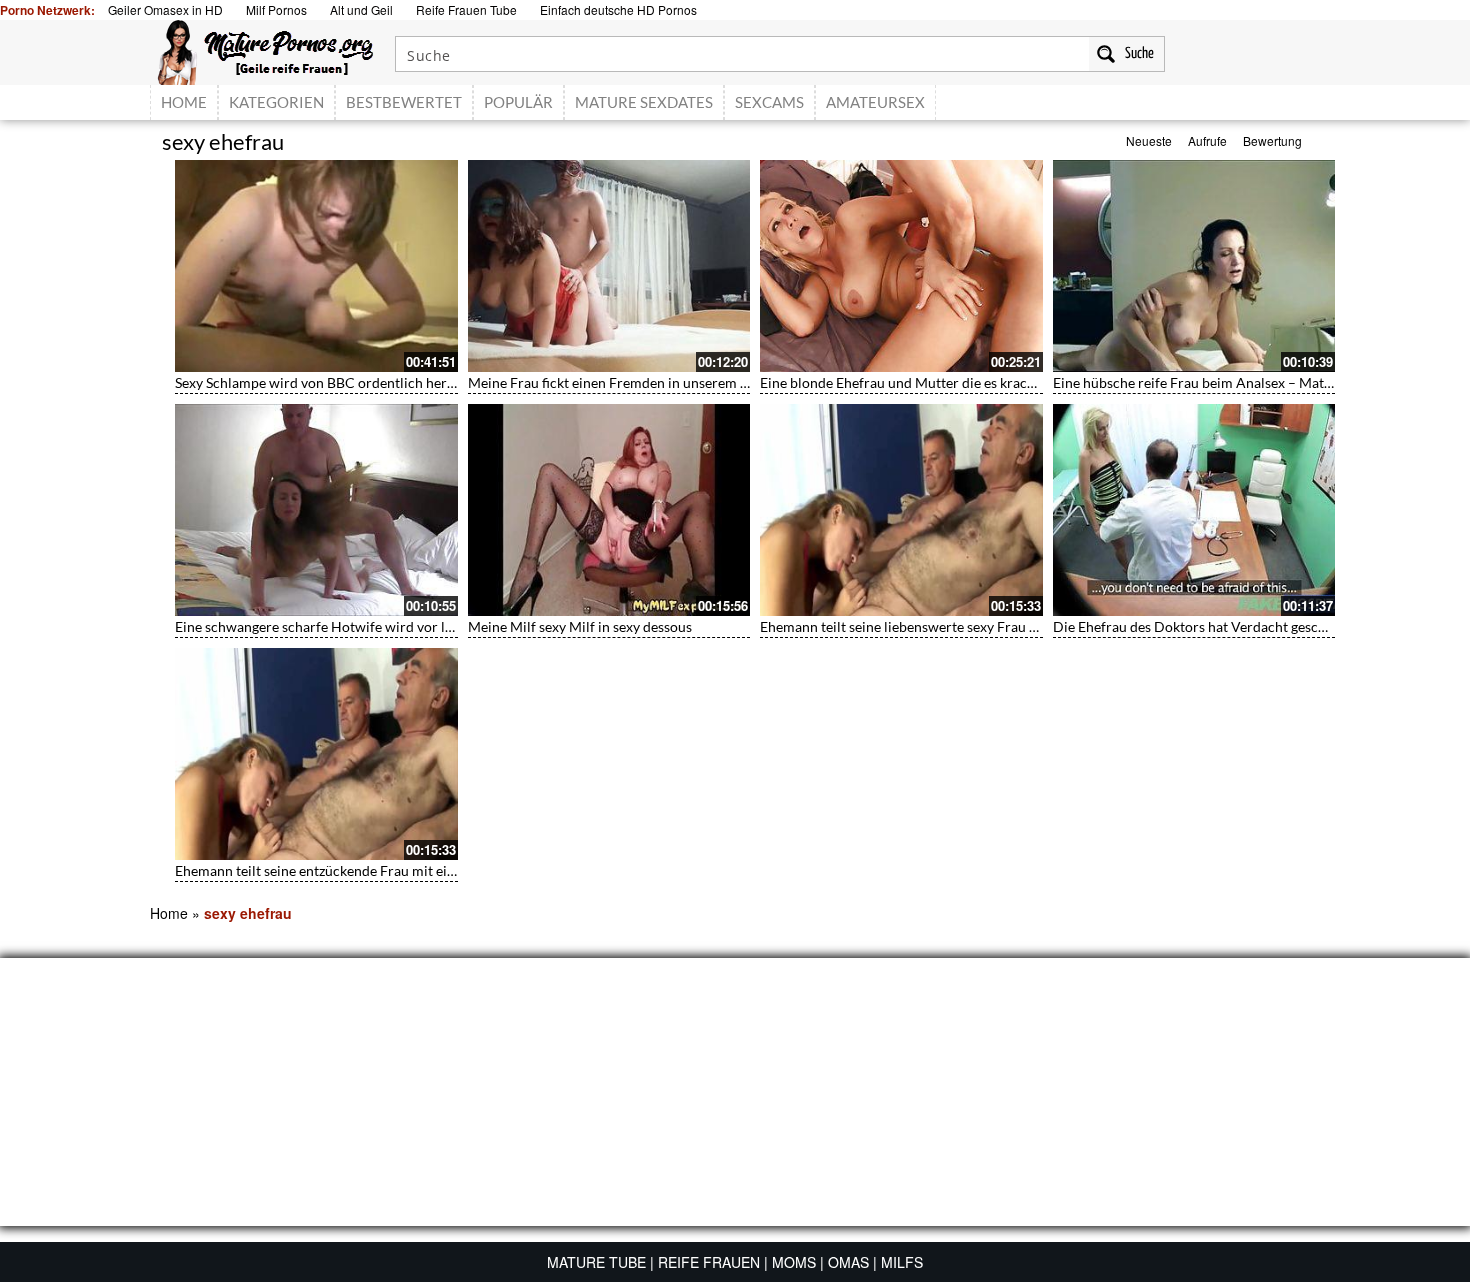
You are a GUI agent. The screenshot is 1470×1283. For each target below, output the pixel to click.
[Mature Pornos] (265, 50)
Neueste (1149, 140)
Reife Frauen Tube (466, 9)
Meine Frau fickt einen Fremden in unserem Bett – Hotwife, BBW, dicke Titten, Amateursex (748, 382)
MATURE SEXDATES (644, 102)
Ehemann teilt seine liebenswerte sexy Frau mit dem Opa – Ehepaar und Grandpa (1009, 626)
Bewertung (1272, 140)
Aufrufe (1207, 140)
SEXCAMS (769, 102)
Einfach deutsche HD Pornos (618, 9)
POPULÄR (518, 102)
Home (169, 913)
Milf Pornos (276, 9)
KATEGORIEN (276, 102)
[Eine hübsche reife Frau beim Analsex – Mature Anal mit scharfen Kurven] (1194, 266)
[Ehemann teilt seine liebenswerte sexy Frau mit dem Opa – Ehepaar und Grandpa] (901, 510)
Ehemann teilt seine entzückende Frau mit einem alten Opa (356, 870)
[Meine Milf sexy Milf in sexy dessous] (609, 510)
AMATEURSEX (875, 102)
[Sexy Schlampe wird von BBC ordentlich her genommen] (316, 266)
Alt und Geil (361, 9)
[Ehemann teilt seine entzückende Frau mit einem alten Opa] (316, 754)
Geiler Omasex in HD (165, 9)
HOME (184, 102)
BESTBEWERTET (404, 102)
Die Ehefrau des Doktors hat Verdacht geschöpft (1202, 626)
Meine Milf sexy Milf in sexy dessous (580, 626)
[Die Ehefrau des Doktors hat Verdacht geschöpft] (1194, 510)
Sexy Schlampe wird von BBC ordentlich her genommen (347, 382)
